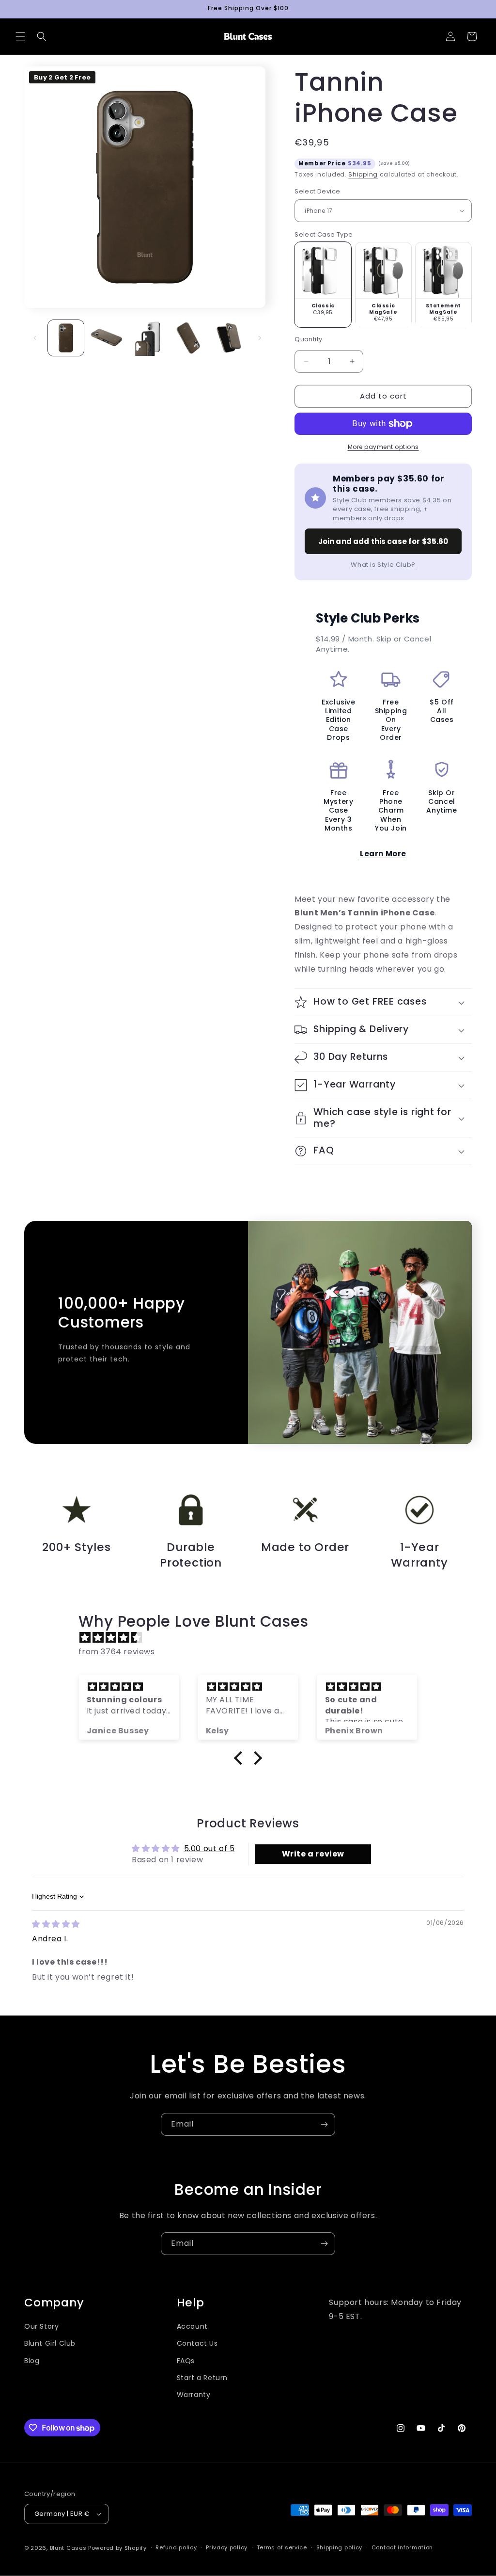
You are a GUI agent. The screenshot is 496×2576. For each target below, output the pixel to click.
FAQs (186, 2361)
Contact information (402, 2547)
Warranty (194, 2395)
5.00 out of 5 (209, 1848)
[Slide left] (35, 338)
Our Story (41, 2326)
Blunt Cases (68, 2548)
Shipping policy (340, 2547)
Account (192, 2326)
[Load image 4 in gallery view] (188, 338)
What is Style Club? (383, 565)
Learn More (383, 854)
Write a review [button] (313, 1854)
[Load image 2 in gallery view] (107, 338)
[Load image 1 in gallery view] (66, 338)
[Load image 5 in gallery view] (229, 338)
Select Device (317, 191)
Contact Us (197, 2343)
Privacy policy (227, 2547)
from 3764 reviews (116, 1652)
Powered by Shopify (117, 2548)
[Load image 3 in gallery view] (147, 338)
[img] (253, 1638)
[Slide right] (260, 338)
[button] (20, 36)
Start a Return (202, 2378)
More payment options (383, 447)
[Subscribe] (324, 2124)
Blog (32, 2361)
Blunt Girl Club (50, 2343)
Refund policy (176, 2547)
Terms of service (282, 2547)
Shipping (363, 174)
